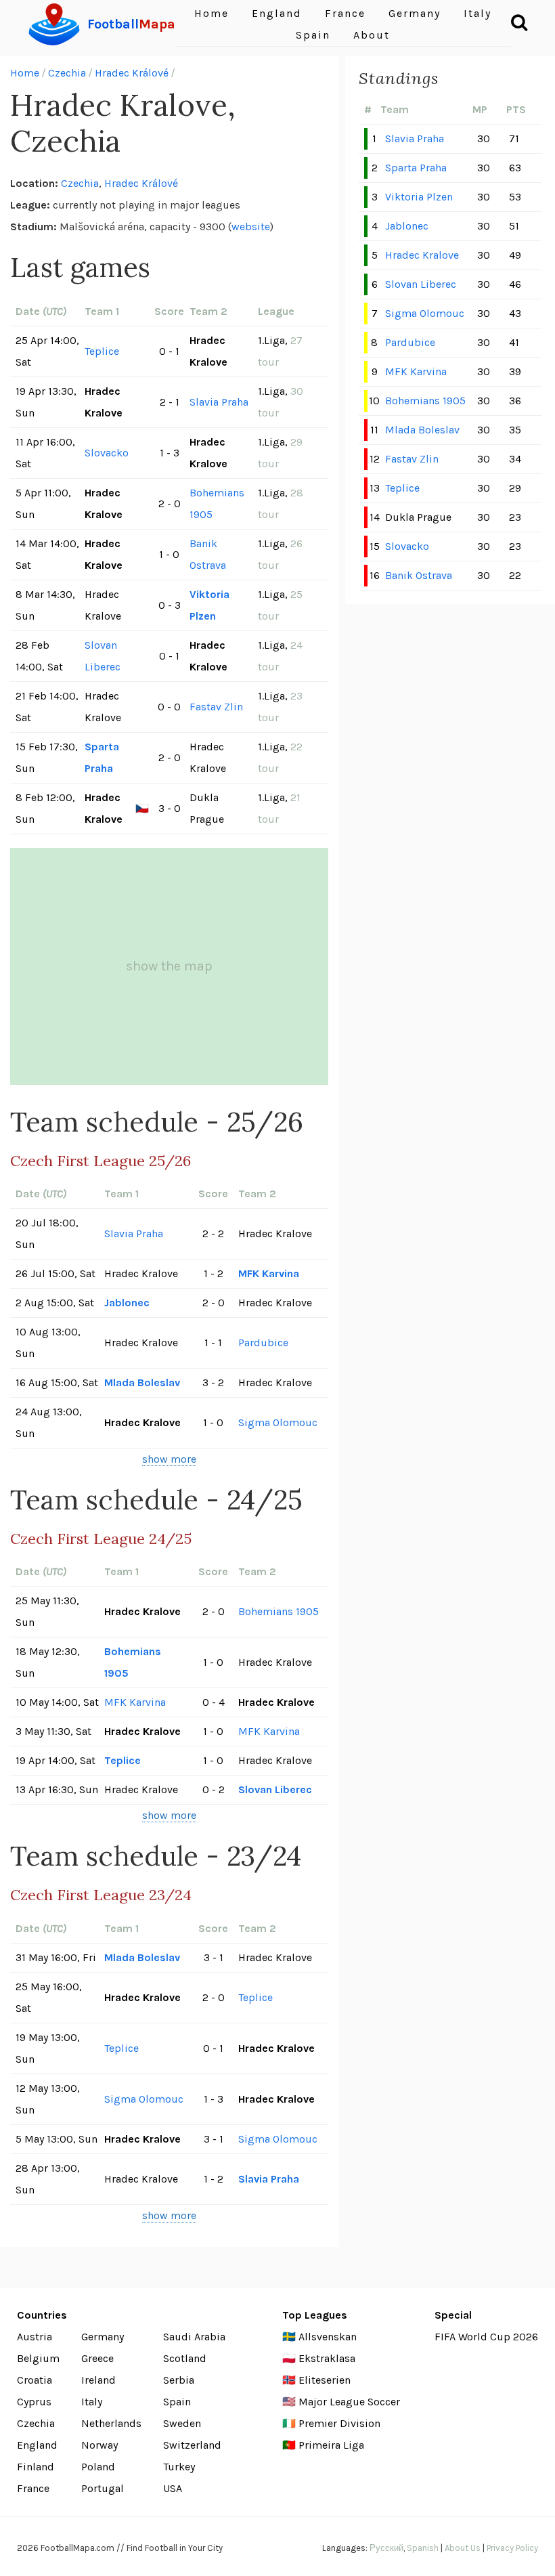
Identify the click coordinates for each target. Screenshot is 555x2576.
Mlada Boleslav (142, 1382)
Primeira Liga (331, 2445)
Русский (386, 2548)
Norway (99, 2445)
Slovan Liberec (103, 656)
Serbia (179, 2380)
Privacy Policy (512, 2548)
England (37, 2445)
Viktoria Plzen (209, 605)
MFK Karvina (269, 1273)
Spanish (423, 2548)
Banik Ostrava (208, 554)
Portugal (103, 2488)
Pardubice (263, 1343)
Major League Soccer (349, 2402)
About (372, 35)
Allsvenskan (328, 2337)
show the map (169, 966)
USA (173, 2488)
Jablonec (127, 1303)
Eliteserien (325, 2380)
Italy (92, 2402)
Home (25, 73)
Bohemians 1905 (217, 503)
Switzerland (192, 2445)
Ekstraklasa (327, 2358)
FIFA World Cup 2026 (486, 2337)
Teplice (102, 351)
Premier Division (339, 2423)
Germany (103, 2337)
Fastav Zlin (216, 707)
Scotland (185, 2358)
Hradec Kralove (422, 255)
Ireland (98, 2380)
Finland (36, 2467)
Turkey (179, 2467)
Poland (98, 2467)
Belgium (38, 2358)
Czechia (67, 73)
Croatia (35, 2380)
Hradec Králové (132, 73)
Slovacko (107, 453)
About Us (463, 2548)
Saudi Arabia (194, 2337)
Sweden (182, 2423)
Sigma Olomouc (278, 1422)
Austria (35, 2337)
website (251, 227)
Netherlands (111, 2423)
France (33, 2488)
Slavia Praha (219, 402)
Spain (313, 35)
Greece (97, 2358)
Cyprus (34, 2402)
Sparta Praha (102, 757)
